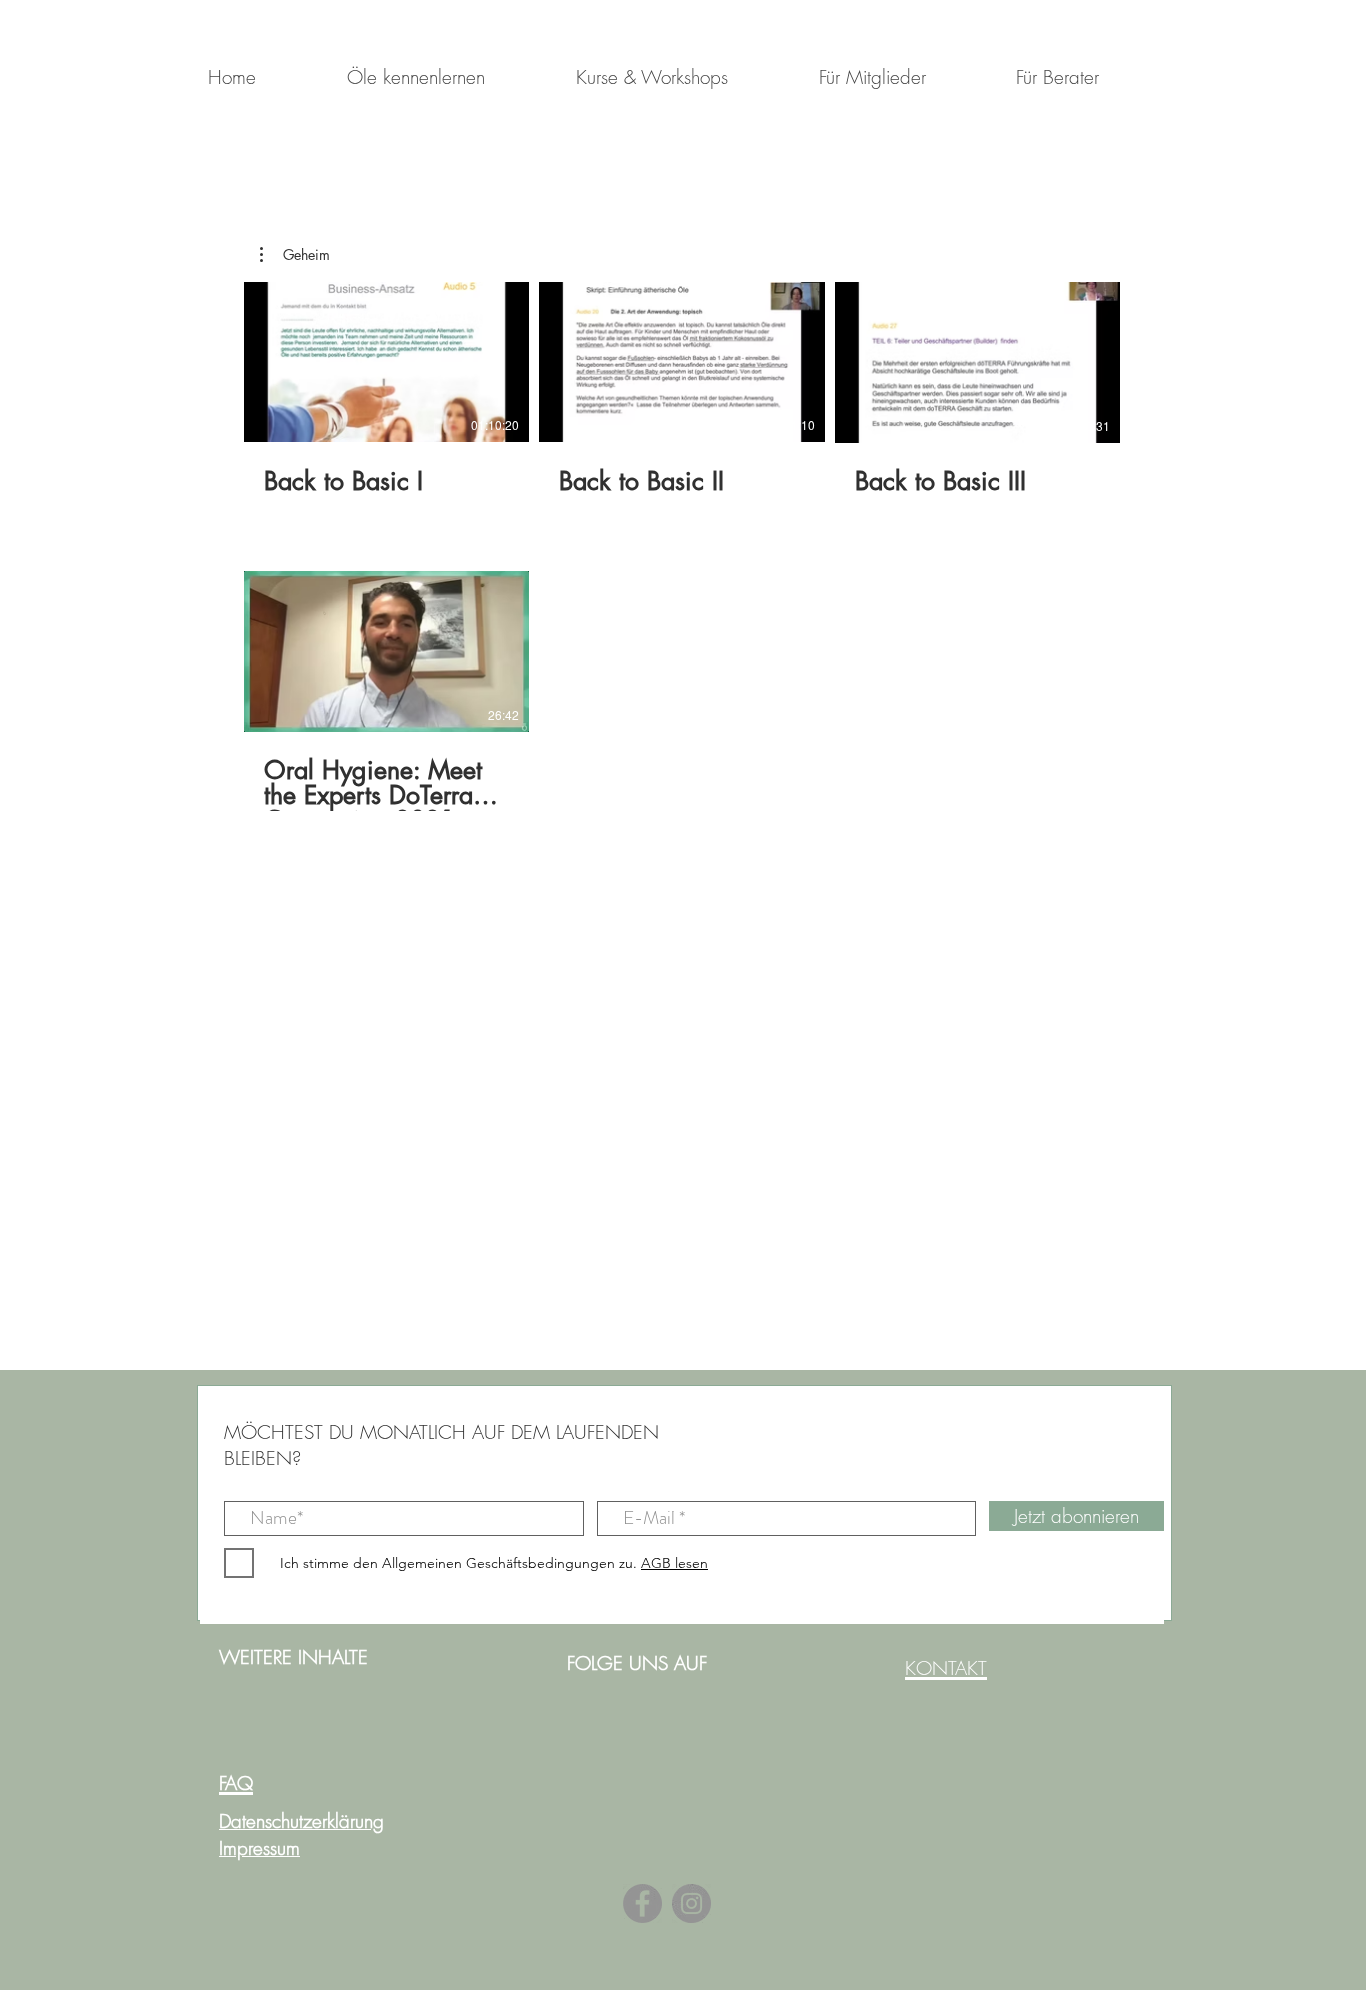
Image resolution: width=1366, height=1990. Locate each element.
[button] (295, 255)
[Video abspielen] (387, 362)
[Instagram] (691, 1903)
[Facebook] (642, 1903)
